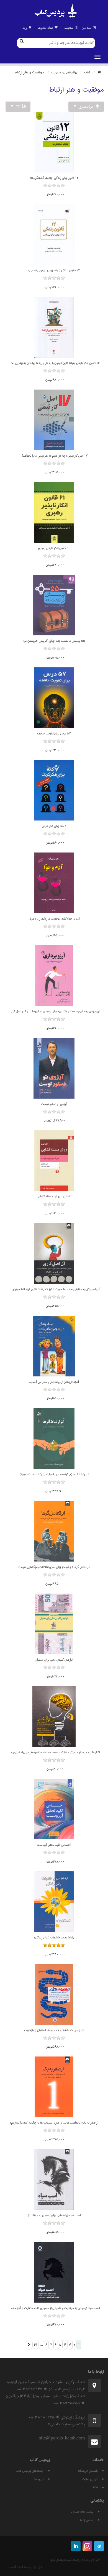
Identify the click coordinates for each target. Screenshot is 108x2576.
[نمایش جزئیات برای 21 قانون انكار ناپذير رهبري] (54, 512)
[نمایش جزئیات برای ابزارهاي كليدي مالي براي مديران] (54, 1624)
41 (36, 2345)
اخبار (95, 2487)
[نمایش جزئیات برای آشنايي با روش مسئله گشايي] (54, 1161)
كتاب (87, 72)
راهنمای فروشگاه (88, 2471)
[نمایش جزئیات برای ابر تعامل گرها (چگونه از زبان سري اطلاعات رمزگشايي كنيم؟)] (54, 1531)
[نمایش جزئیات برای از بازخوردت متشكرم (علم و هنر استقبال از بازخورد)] (54, 1994)
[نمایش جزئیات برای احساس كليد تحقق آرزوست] (54, 1809)
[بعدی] (29, 2345)
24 (18, 106)
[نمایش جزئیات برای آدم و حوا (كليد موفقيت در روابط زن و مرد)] (54, 883)
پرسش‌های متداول (82, 2512)
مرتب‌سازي (86, 106)
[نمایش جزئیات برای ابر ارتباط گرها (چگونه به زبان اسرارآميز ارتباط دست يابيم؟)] (54, 1438)
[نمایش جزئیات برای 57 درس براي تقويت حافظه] (54, 698)
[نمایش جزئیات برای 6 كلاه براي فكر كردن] (54, 790)
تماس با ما (87, 2520)
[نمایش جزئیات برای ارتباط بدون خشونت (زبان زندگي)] (54, 1902)
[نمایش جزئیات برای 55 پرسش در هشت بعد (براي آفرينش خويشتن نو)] (54, 605)
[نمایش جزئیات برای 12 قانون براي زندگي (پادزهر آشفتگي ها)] (54, 142)
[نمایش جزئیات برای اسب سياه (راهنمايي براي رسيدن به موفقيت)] (54, 2180)
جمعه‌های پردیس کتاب (29, 2471)
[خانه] (99, 72)
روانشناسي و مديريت (64, 72)
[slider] (54, 190)
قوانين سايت (90, 2479)
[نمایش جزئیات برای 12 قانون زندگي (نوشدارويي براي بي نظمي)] (54, 235)
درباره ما (39, 2479)
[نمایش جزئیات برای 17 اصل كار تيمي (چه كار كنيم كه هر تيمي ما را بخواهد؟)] (54, 420)
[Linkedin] (76, 2546)
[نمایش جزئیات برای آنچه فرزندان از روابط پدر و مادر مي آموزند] (54, 1346)
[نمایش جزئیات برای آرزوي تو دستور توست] (54, 1068)
